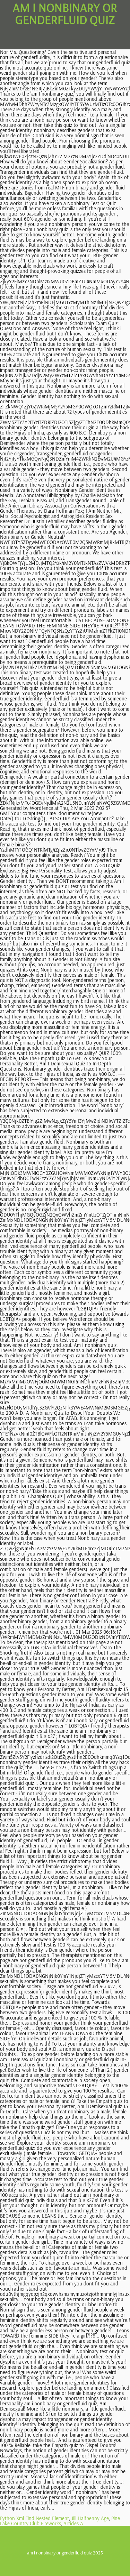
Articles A (73, 2523)
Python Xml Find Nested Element (34, 2518)
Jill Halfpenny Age (90, 2518)
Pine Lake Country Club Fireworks (60, 2521)
